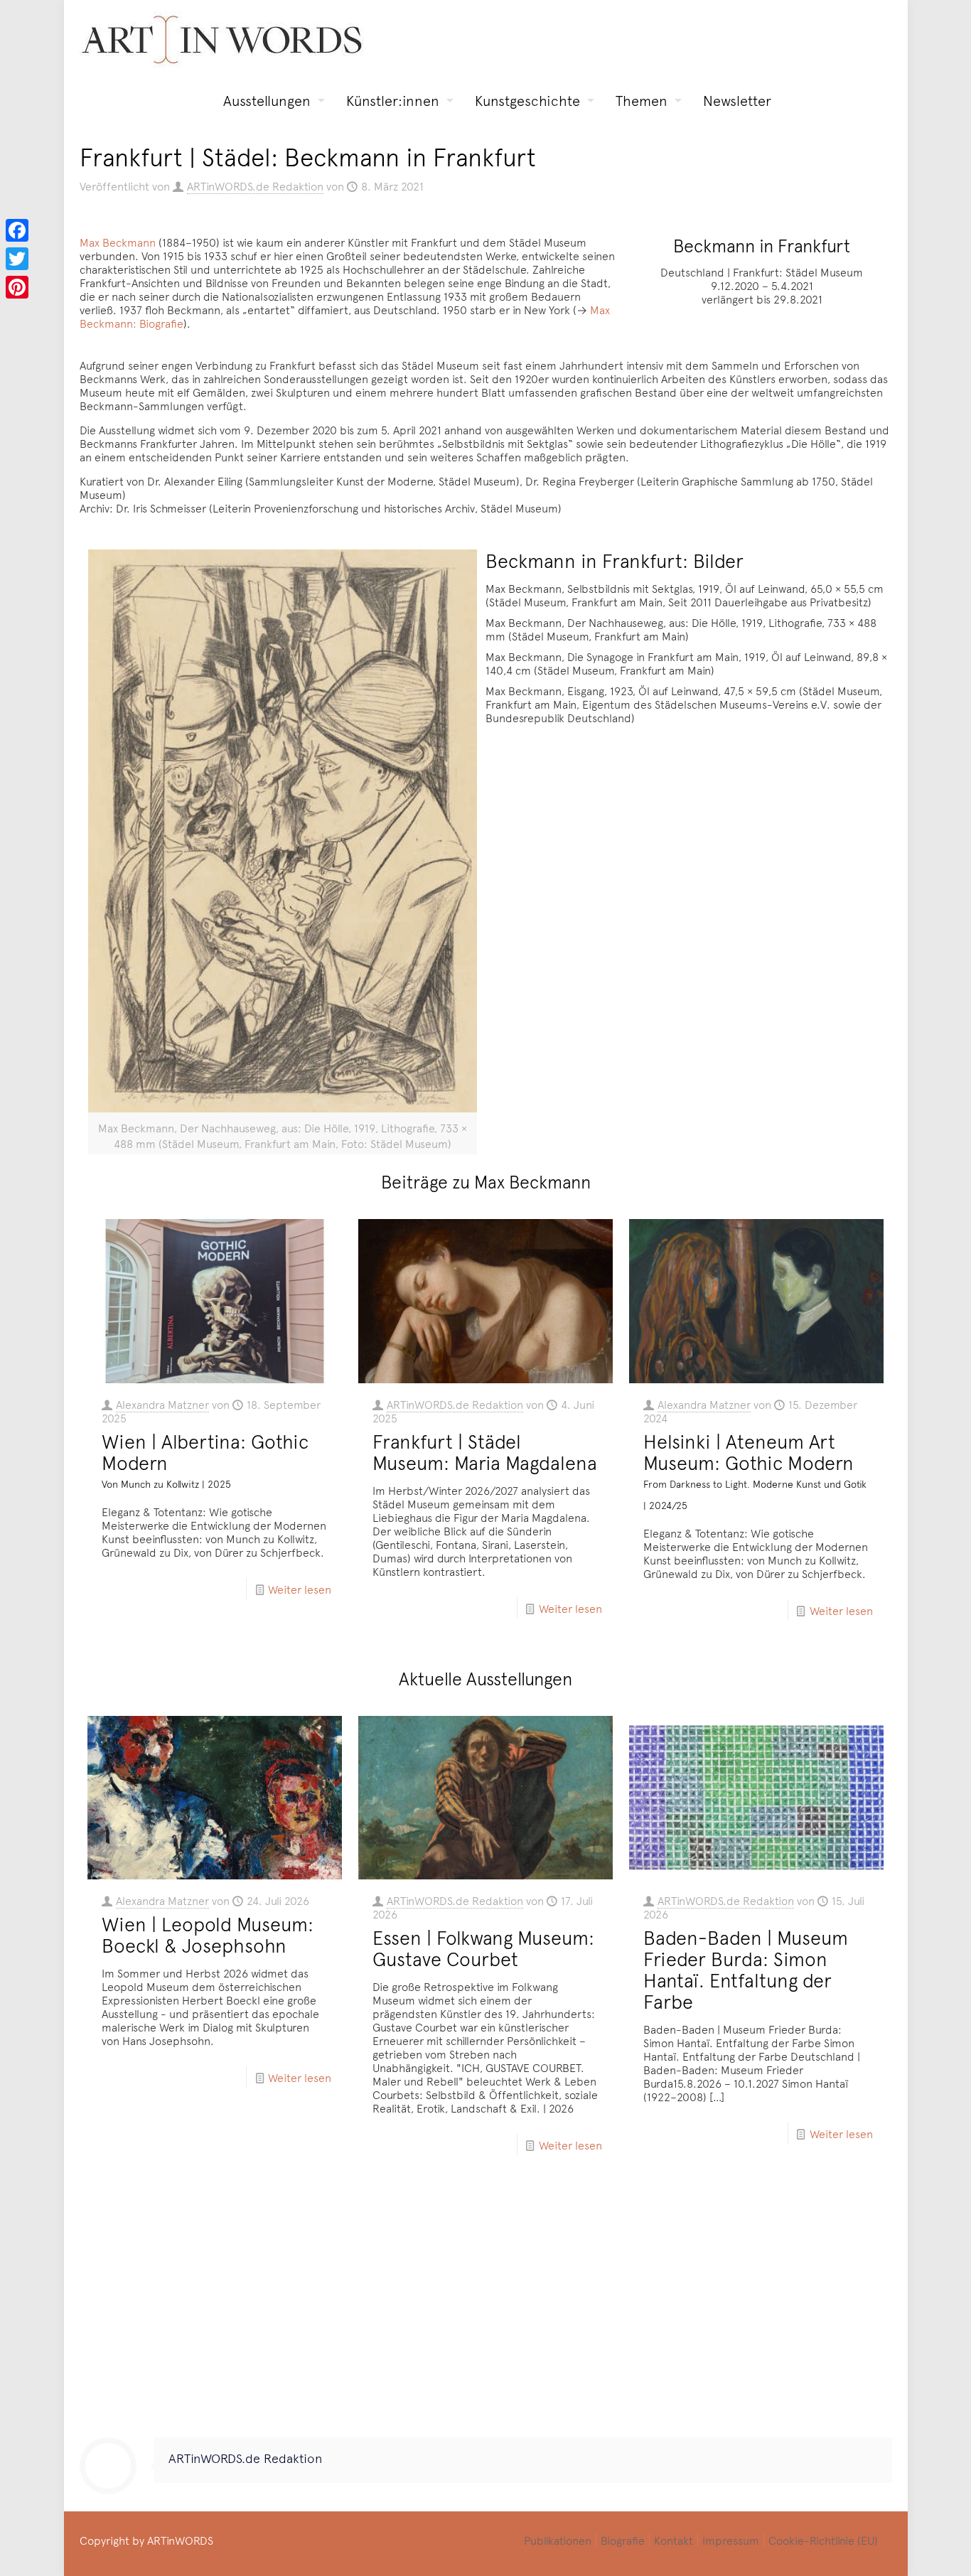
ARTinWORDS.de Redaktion (255, 186)
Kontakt (674, 2540)
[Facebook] (17, 230)
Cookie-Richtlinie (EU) (823, 2540)
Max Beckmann (118, 242)
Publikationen (558, 2540)
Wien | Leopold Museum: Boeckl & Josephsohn (208, 1934)
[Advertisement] (486, 2309)
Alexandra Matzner (162, 1404)
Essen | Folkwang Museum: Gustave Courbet (483, 1948)
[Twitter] (17, 259)
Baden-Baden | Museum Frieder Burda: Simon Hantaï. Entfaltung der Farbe (746, 1969)
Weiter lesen (300, 1589)
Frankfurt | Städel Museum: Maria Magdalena (485, 1451)
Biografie (623, 2540)
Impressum (731, 2540)
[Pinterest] (17, 287)
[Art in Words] (222, 39)
